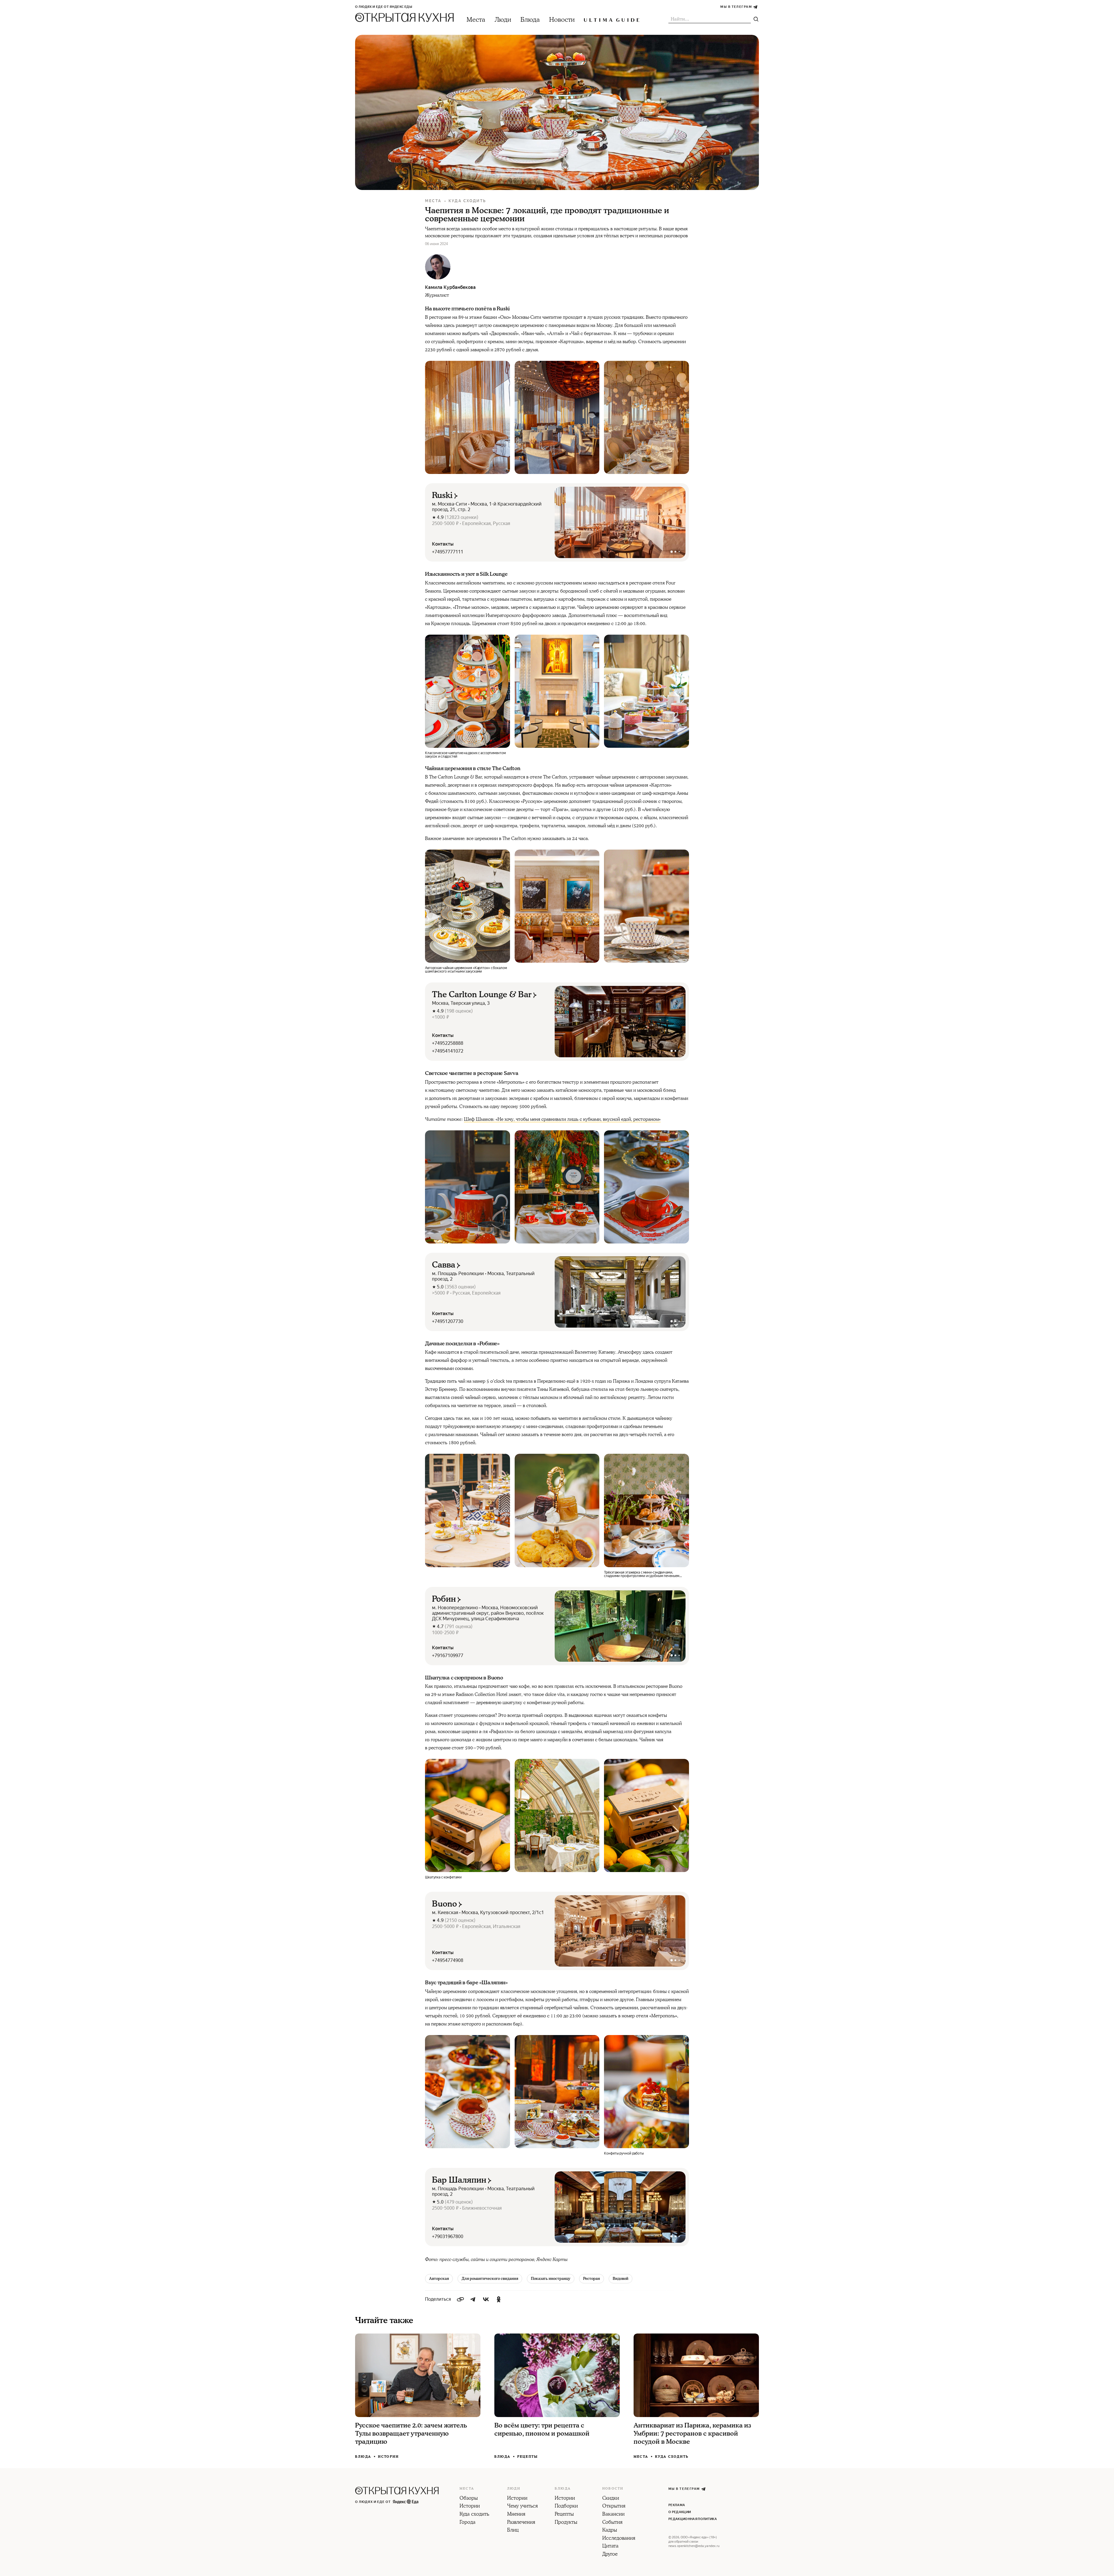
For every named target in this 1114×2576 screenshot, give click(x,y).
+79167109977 (448, 1656)
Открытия (614, 2506)
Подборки (566, 2506)
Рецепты (528, 2457)
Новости (562, 20)
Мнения (516, 2515)
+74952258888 (448, 1043)
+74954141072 (448, 1051)
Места (476, 20)
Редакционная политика (693, 2519)
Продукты (566, 2523)
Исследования (619, 2539)
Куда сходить (467, 201)
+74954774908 (448, 1960)
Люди (503, 20)
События (612, 2523)
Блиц (513, 2530)
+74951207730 (448, 1321)
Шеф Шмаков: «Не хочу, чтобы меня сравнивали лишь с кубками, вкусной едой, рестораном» (562, 1119)
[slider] (620, 522)
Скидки (611, 2499)
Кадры (610, 2530)
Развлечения (521, 2523)
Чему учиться (522, 2506)
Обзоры (469, 2499)
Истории (388, 2457)
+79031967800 (448, 2236)
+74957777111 (448, 552)
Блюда (530, 20)
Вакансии (613, 2515)
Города (468, 2523)
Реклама (677, 2505)
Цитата (610, 2546)
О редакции (680, 2512)
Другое (610, 2555)
